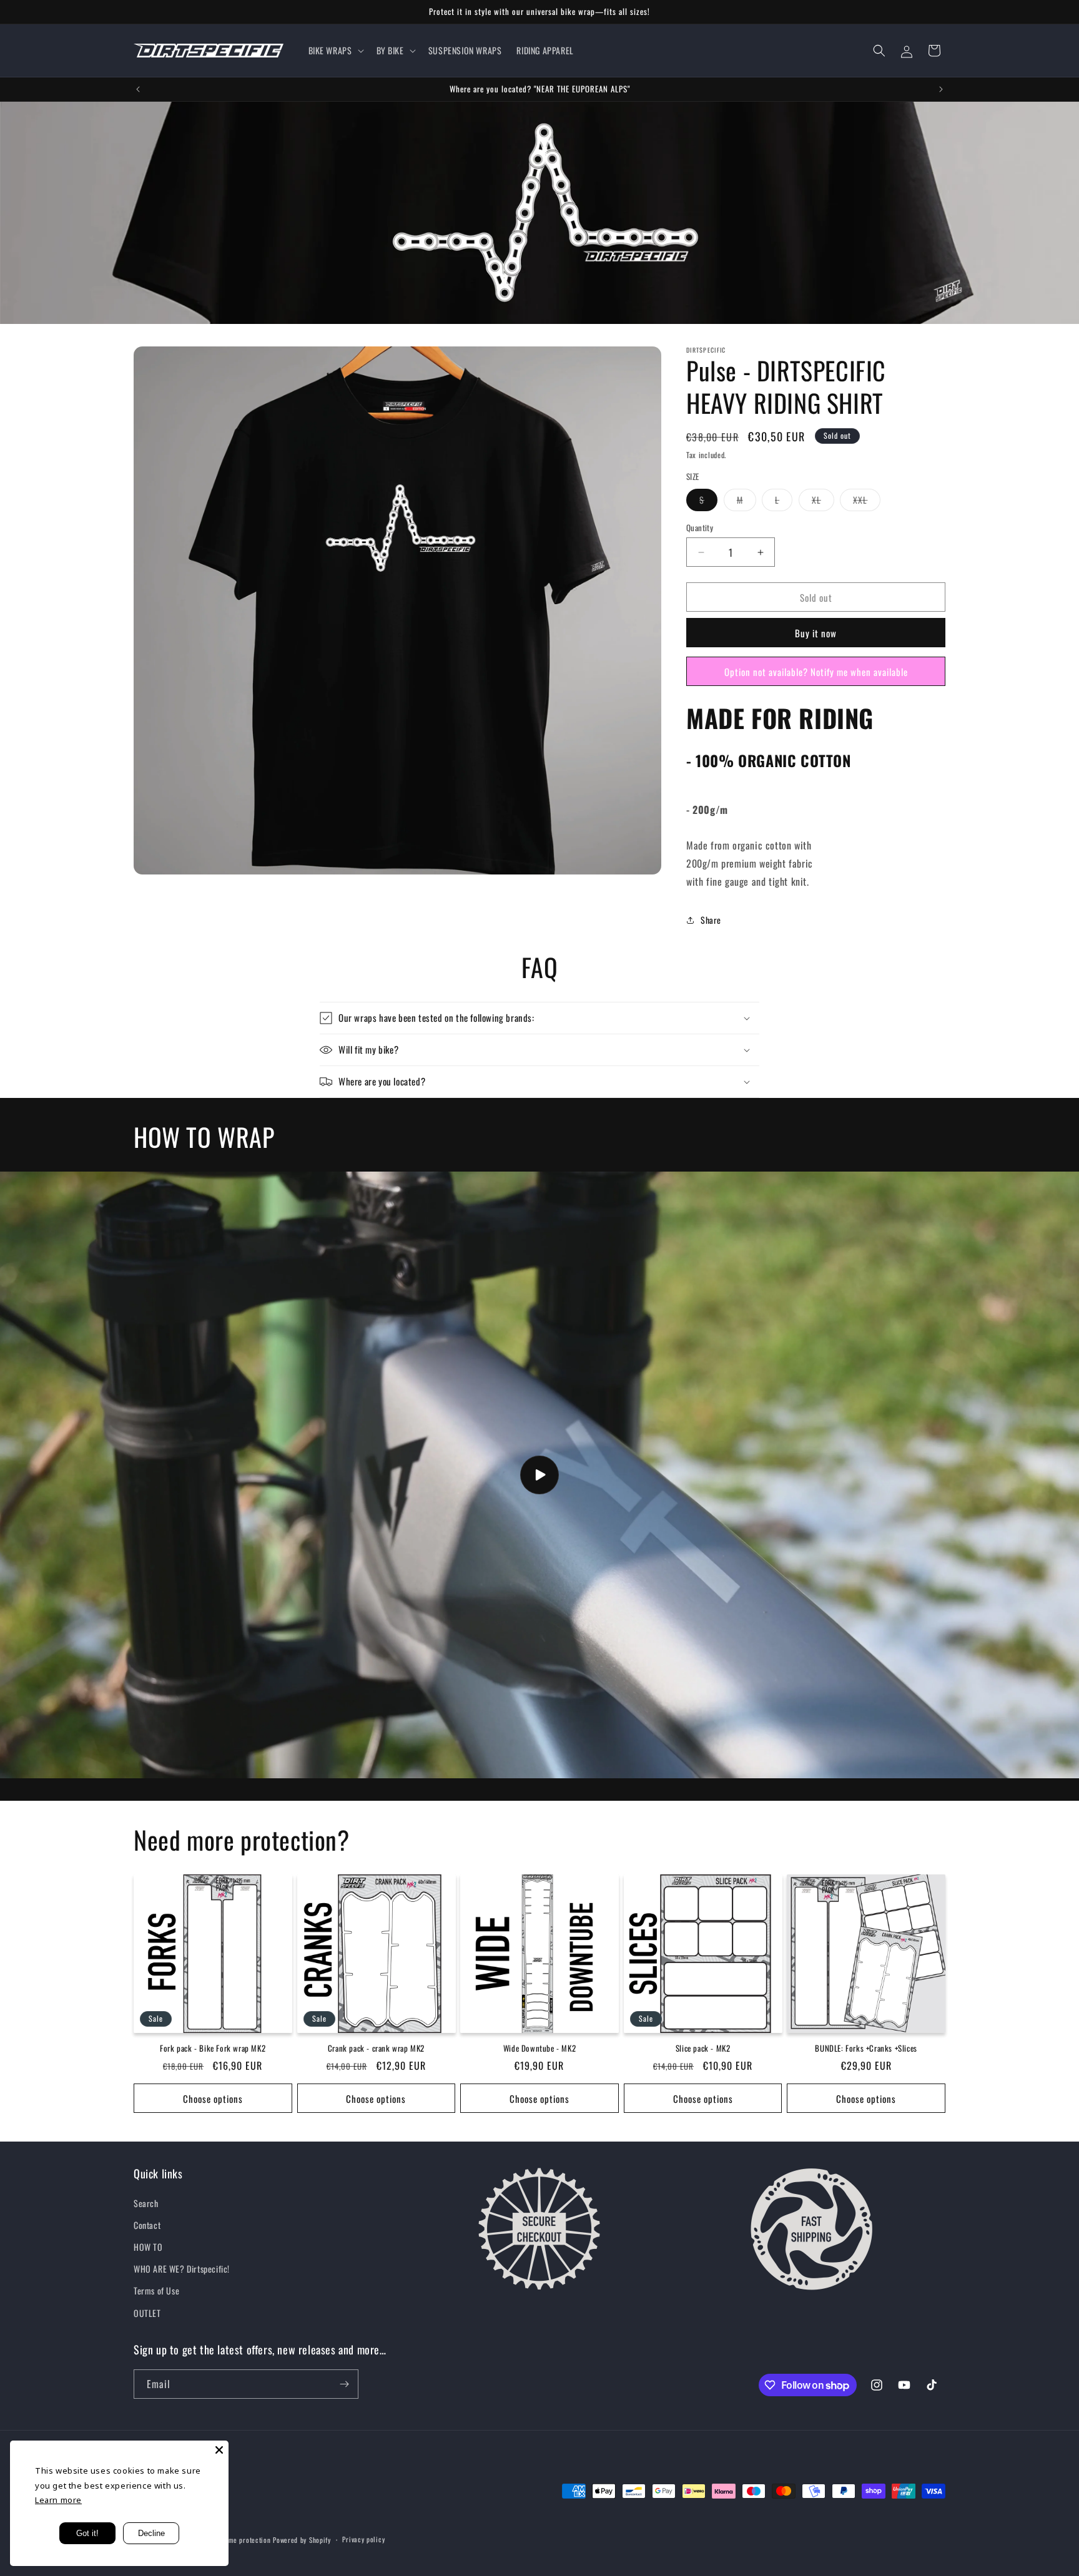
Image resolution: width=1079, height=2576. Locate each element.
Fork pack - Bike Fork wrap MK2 (213, 2048)
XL (823, 502)
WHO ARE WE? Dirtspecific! (182, 2269)
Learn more (58, 2500)
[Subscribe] (344, 2384)
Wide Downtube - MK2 (539, 2048)
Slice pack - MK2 (703, 2048)
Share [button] (711, 920)
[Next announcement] (941, 89)
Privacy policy (363, 2539)
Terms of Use (156, 2290)
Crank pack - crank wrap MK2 (376, 2048)
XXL (867, 502)
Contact (147, 2225)
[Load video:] (539, 1475)
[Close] (219, 2450)
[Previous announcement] (138, 89)
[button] (335, 51)
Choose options (213, 2099)
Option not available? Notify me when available (816, 672)
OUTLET (147, 2313)
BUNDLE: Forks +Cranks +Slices (866, 2048)
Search (146, 2203)
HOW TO (148, 2247)
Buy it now (816, 633)
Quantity (700, 528)
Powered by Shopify (302, 2540)
